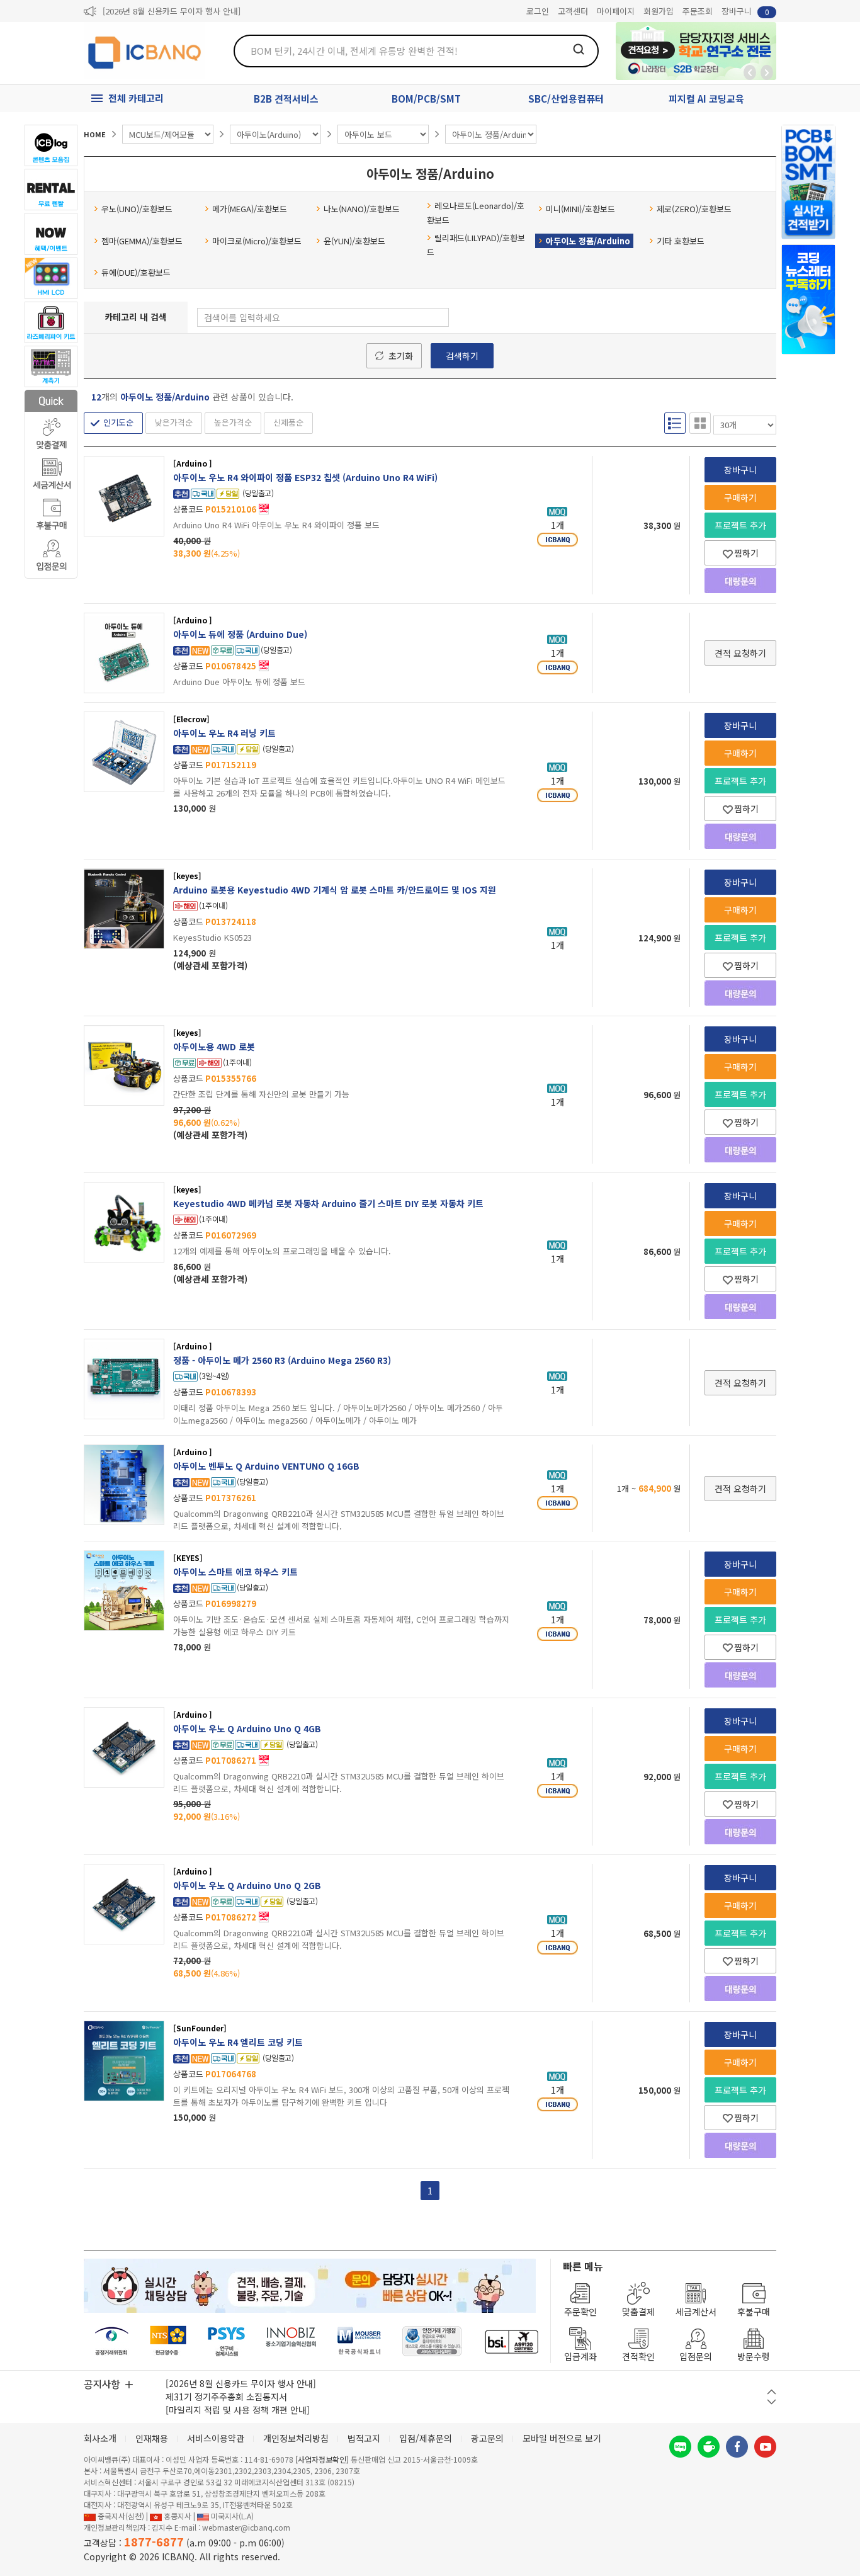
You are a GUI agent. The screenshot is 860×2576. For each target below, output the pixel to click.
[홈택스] (169, 2341)
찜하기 (746, 553)
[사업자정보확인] (322, 2459)
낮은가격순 (174, 422)
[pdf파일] (264, 508)
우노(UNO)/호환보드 (137, 209)
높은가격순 (233, 422)
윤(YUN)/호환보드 (354, 241)
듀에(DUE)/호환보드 (136, 272)
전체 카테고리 (136, 98)
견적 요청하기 (740, 653)
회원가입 (659, 11)
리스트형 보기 (675, 423)
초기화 (401, 356)
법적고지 (364, 2438)
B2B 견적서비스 (286, 99)
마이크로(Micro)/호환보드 (257, 241)
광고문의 (487, 2438)
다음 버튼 (772, 2402)
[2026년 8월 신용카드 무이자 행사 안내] (172, 11)
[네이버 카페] (709, 2447)
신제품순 (288, 422)
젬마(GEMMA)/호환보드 (142, 241)
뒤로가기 (750, 72)
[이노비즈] (291, 2341)
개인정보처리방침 (296, 2438)
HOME (95, 134)
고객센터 (573, 11)
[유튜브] (765, 2447)
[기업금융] (511, 2341)
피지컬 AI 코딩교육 (706, 99)
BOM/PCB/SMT (426, 99)
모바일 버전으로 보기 (562, 2438)
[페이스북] (737, 2447)
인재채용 (152, 2438)
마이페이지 (616, 11)
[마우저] (359, 2341)
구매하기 (740, 497)
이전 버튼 (772, 2392)
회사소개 (100, 2438)
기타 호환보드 (681, 241)
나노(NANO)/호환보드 (362, 209)
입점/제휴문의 (426, 2438)
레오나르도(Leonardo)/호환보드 (476, 213)
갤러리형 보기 (700, 423)
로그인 (538, 11)
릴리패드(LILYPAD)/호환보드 (476, 245)
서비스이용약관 (216, 2438)
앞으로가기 (767, 72)
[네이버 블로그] (680, 2447)
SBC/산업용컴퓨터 (566, 99)
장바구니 (745, 11)
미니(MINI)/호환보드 (580, 209)
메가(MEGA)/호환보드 (250, 209)
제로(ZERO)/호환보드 (694, 209)
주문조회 (698, 11)
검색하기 (462, 356)
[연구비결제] (226, 2341)
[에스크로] (432, 2341)
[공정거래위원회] (112, 2341)
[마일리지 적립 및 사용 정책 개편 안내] (238, 2410)
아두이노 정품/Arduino (588, 241)
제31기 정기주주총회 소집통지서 (226, 2397)
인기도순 (118, 422)
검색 (579, 49)
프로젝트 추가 (740, 525)
